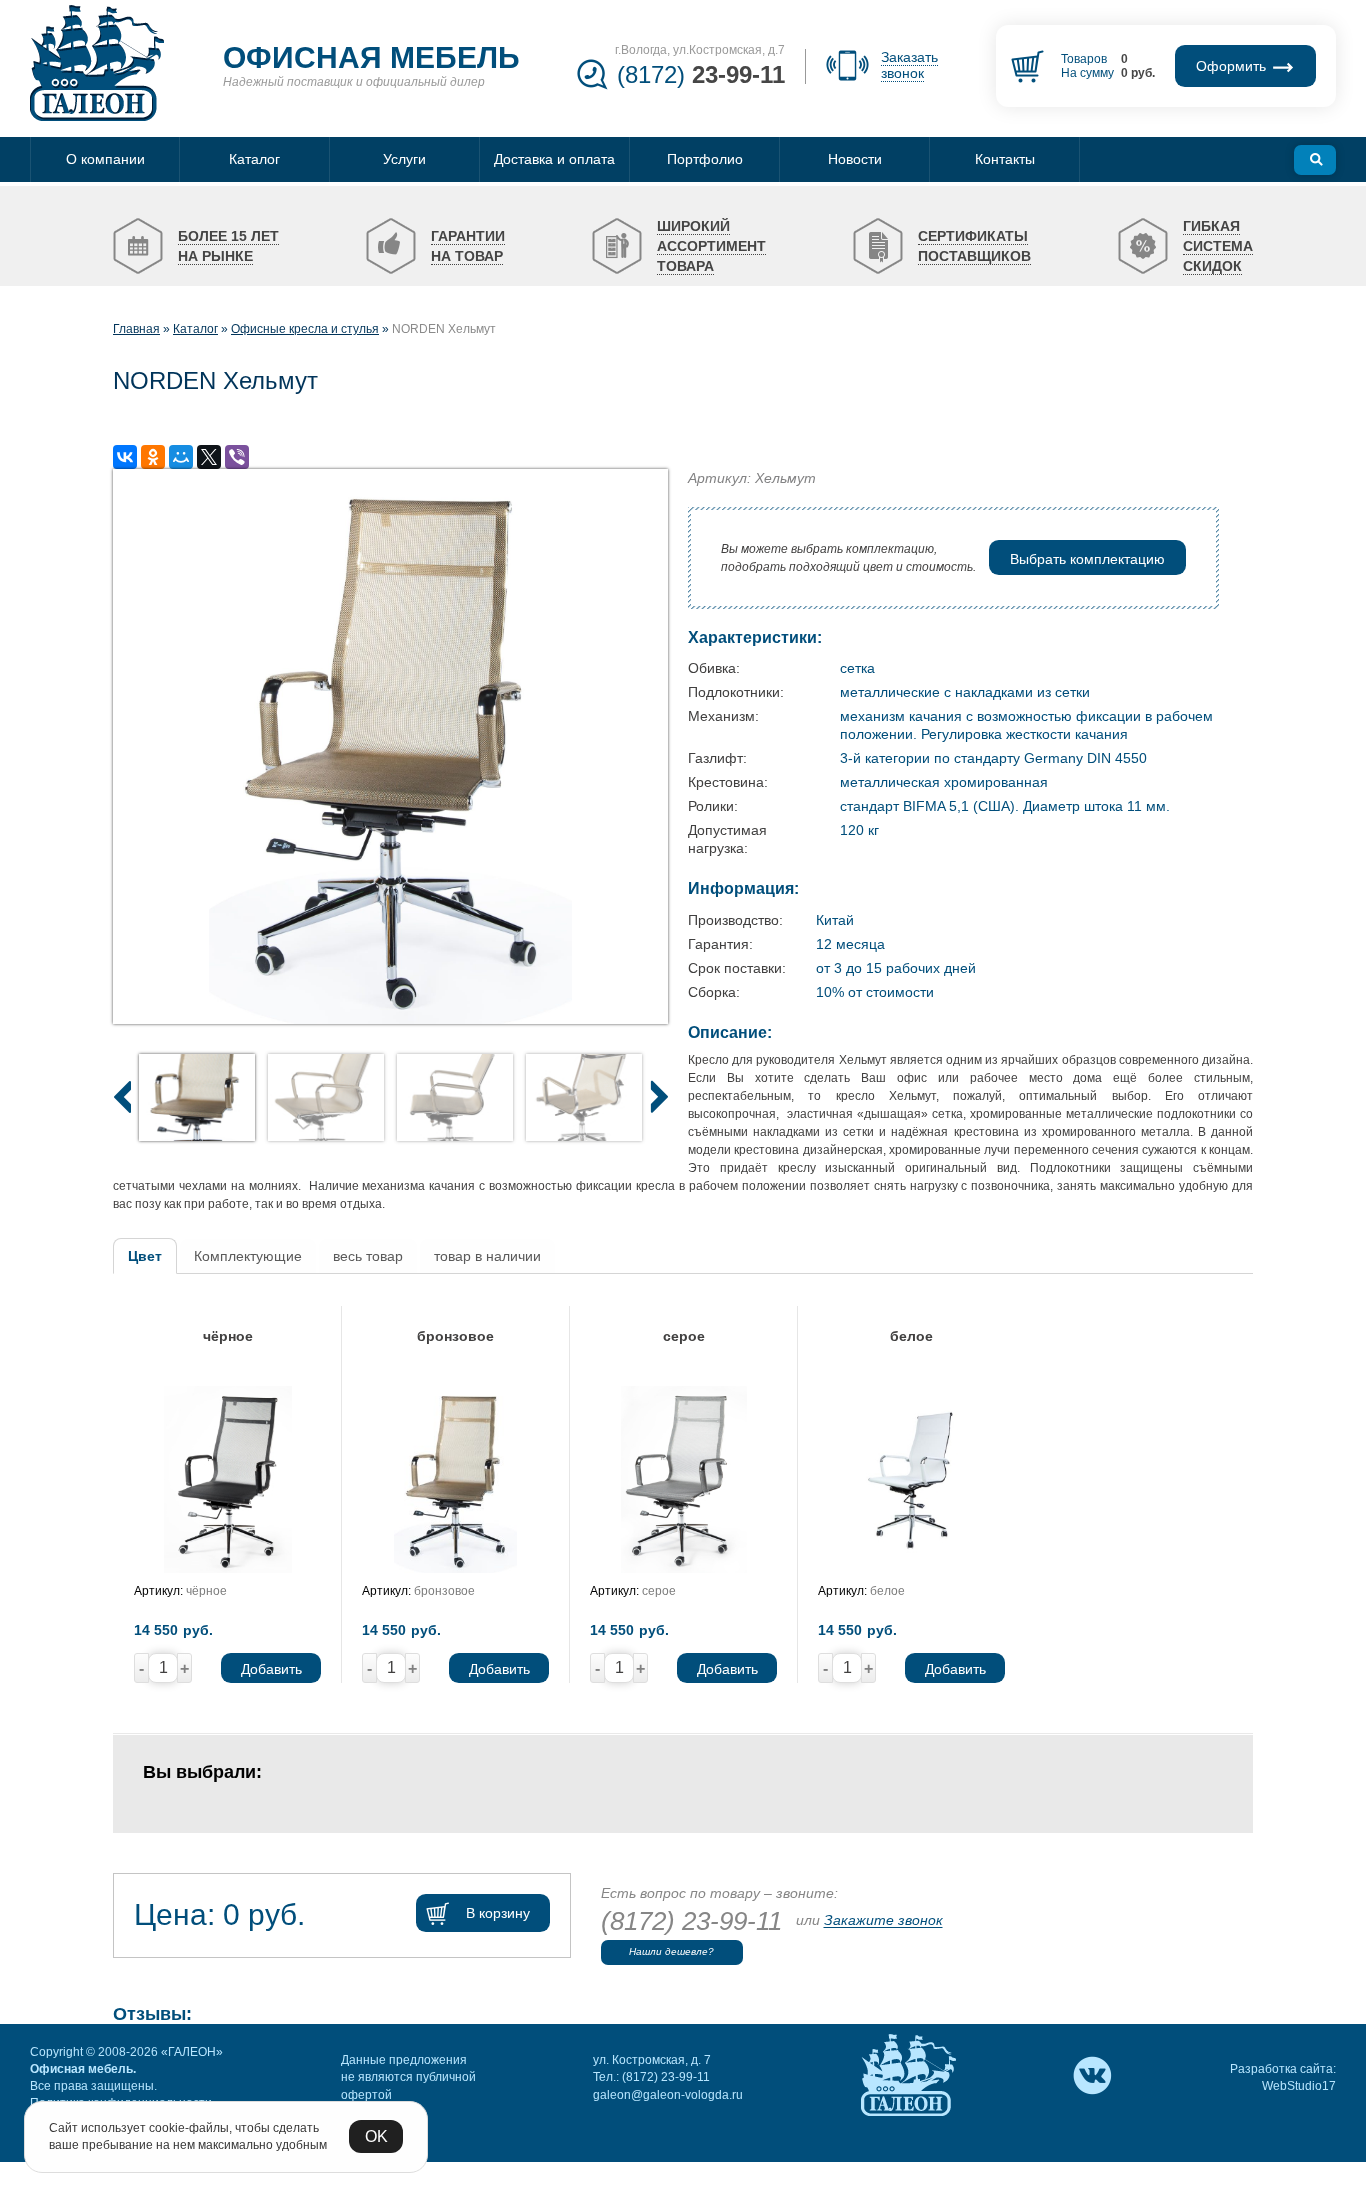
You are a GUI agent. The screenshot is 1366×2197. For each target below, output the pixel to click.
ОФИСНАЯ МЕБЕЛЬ (371, 57)
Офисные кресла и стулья (305, 329)
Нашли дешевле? (671, 1951)
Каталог (195, 329)
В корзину (498, 1913)
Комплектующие (248, 1256)
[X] (209, 457)
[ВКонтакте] (125, 457)
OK (376, 2136)
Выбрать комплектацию (1087, 559)
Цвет (145, 1256)
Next (659, 1096)
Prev (122, 1096)
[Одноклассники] (153, 457)
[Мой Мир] (181, 457)
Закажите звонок (883, 1921)
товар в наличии (487, 1256)
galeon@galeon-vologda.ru (668, 2095)
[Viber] (237, 457)
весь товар (368, 1256)
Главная (136, 329)
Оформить (1233, 66)
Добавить (271, 1669)
